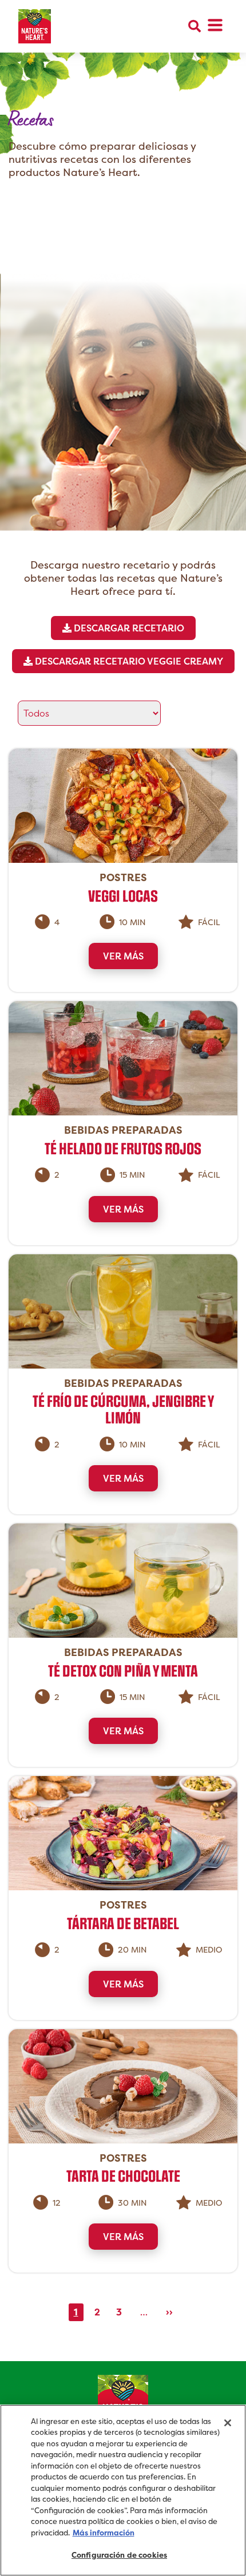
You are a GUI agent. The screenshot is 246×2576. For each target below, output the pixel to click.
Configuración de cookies (119, 2555)
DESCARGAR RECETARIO (128, 628)
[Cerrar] (228, 2423)
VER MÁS (123, 956)
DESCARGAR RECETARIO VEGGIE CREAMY (128, 661)
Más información (104, 2533)
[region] (123, 2490)
